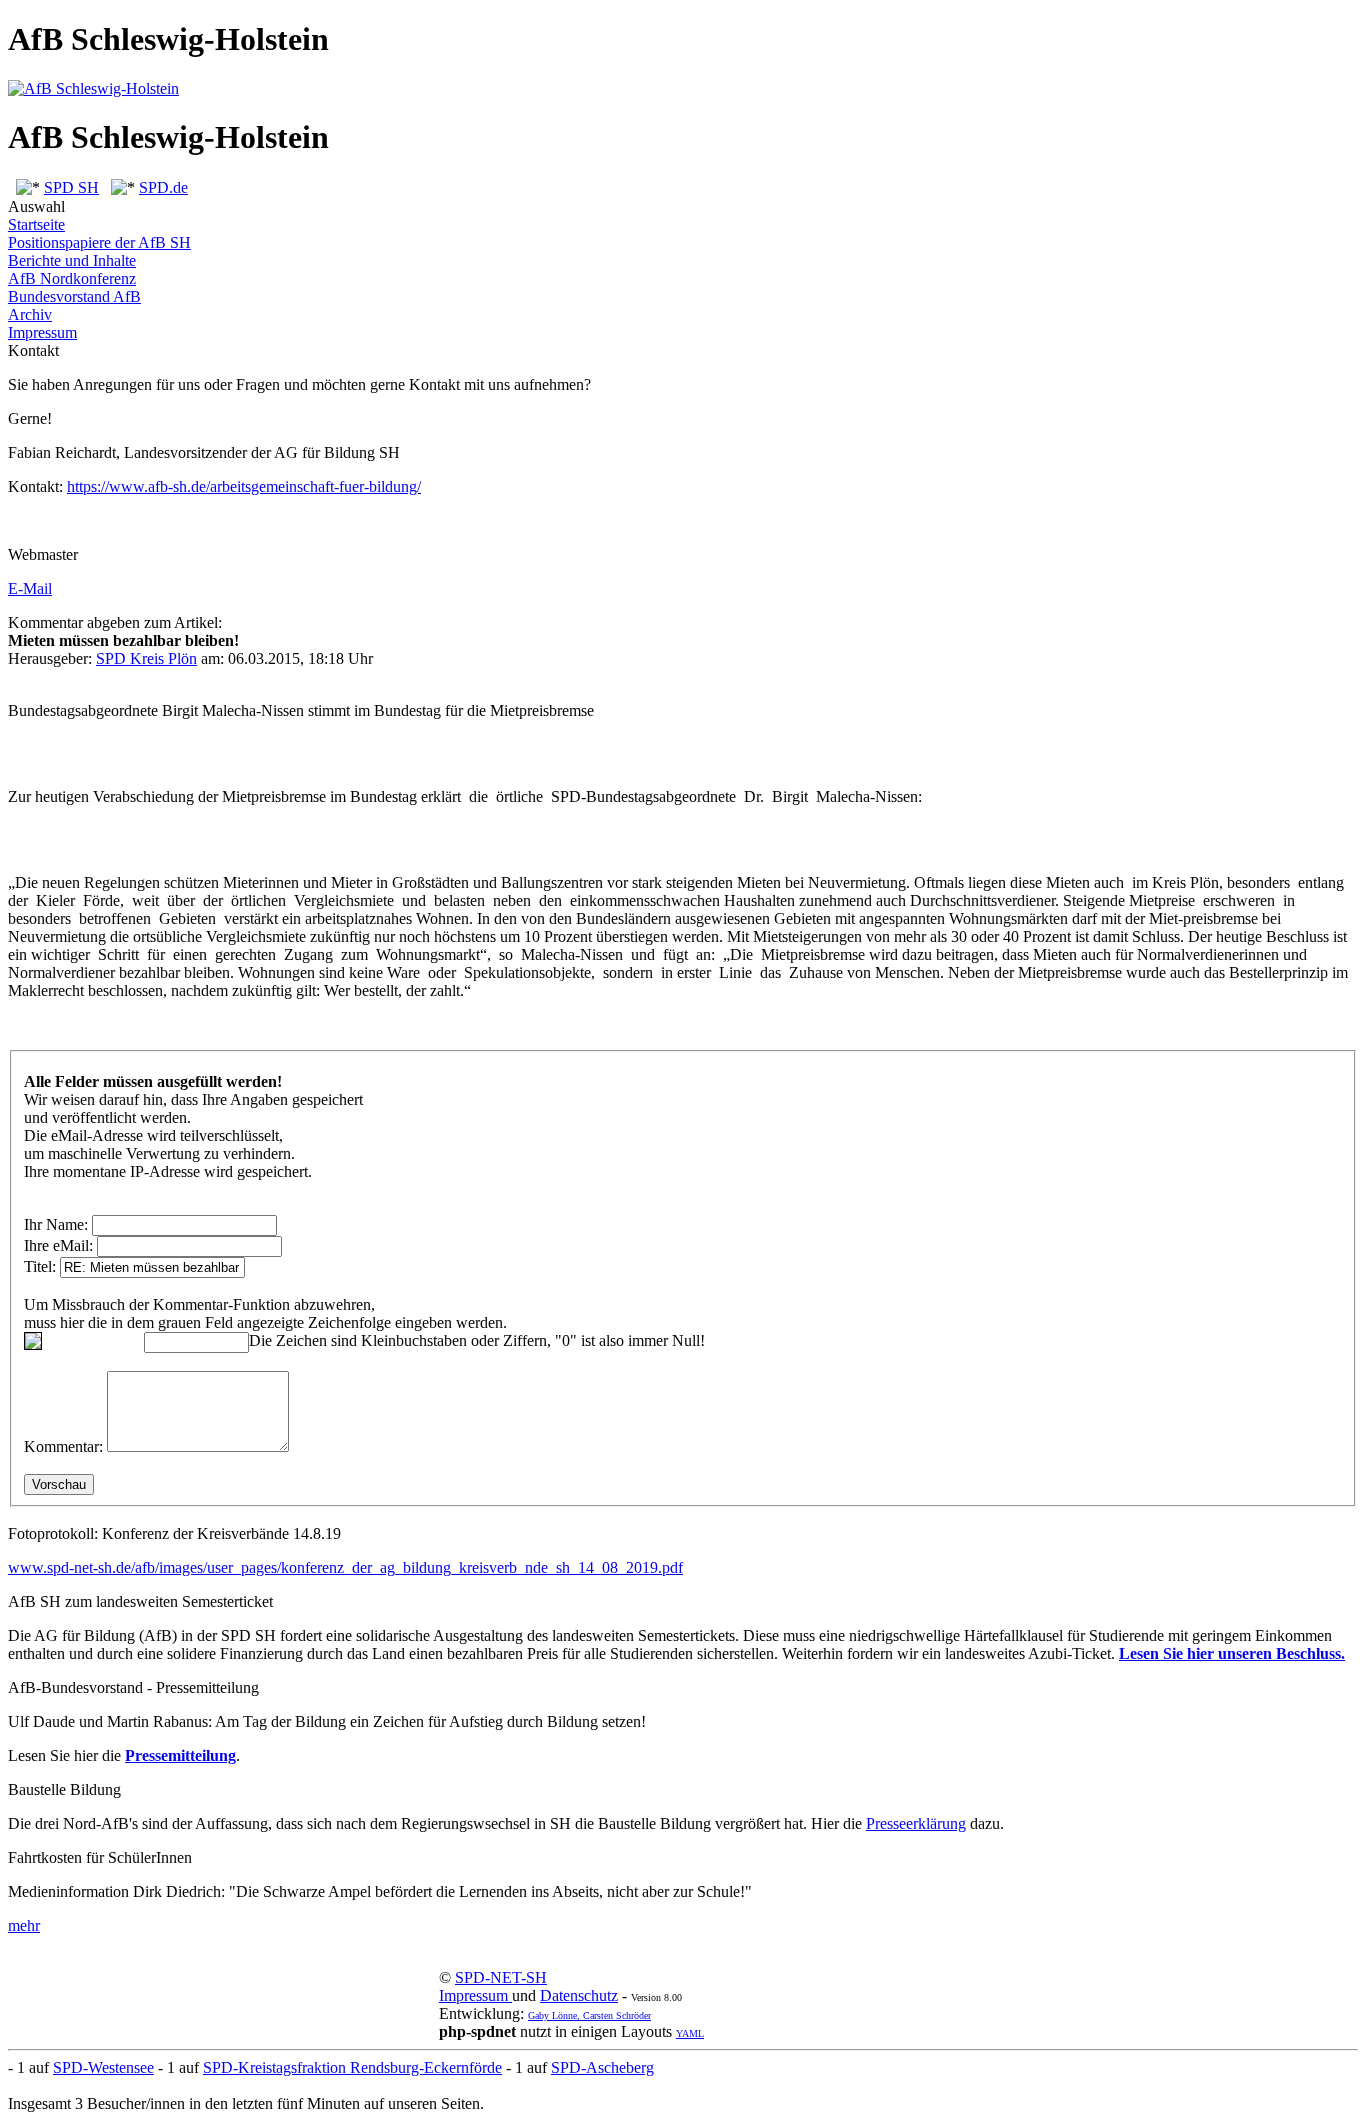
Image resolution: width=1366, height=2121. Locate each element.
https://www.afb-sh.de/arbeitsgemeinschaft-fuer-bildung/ (244, 486)
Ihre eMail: (58, 1245)
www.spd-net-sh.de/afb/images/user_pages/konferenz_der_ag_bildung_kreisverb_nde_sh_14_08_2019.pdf (345, 1567)
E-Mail (30, 588)
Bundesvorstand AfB (74, 296)
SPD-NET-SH (501, 1977)
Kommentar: (63, 1446)
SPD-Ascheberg (602, 2067)
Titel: (40, 1266)
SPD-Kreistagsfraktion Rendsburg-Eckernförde (352, 2067)
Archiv (30, 314)
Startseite (36, 224)
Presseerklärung (916, 1823)
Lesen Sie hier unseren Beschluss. (1232, 1653)
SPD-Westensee (103, 2067)
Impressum (42, 332)
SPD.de (163, 187)
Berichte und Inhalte (72, 260)
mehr (24, 1925)
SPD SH (71, 187)
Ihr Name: (56, 1224)
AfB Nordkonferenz (72, 278)
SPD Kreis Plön (146, 658)
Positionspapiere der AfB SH (99, 242)
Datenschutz (579, 1995)
